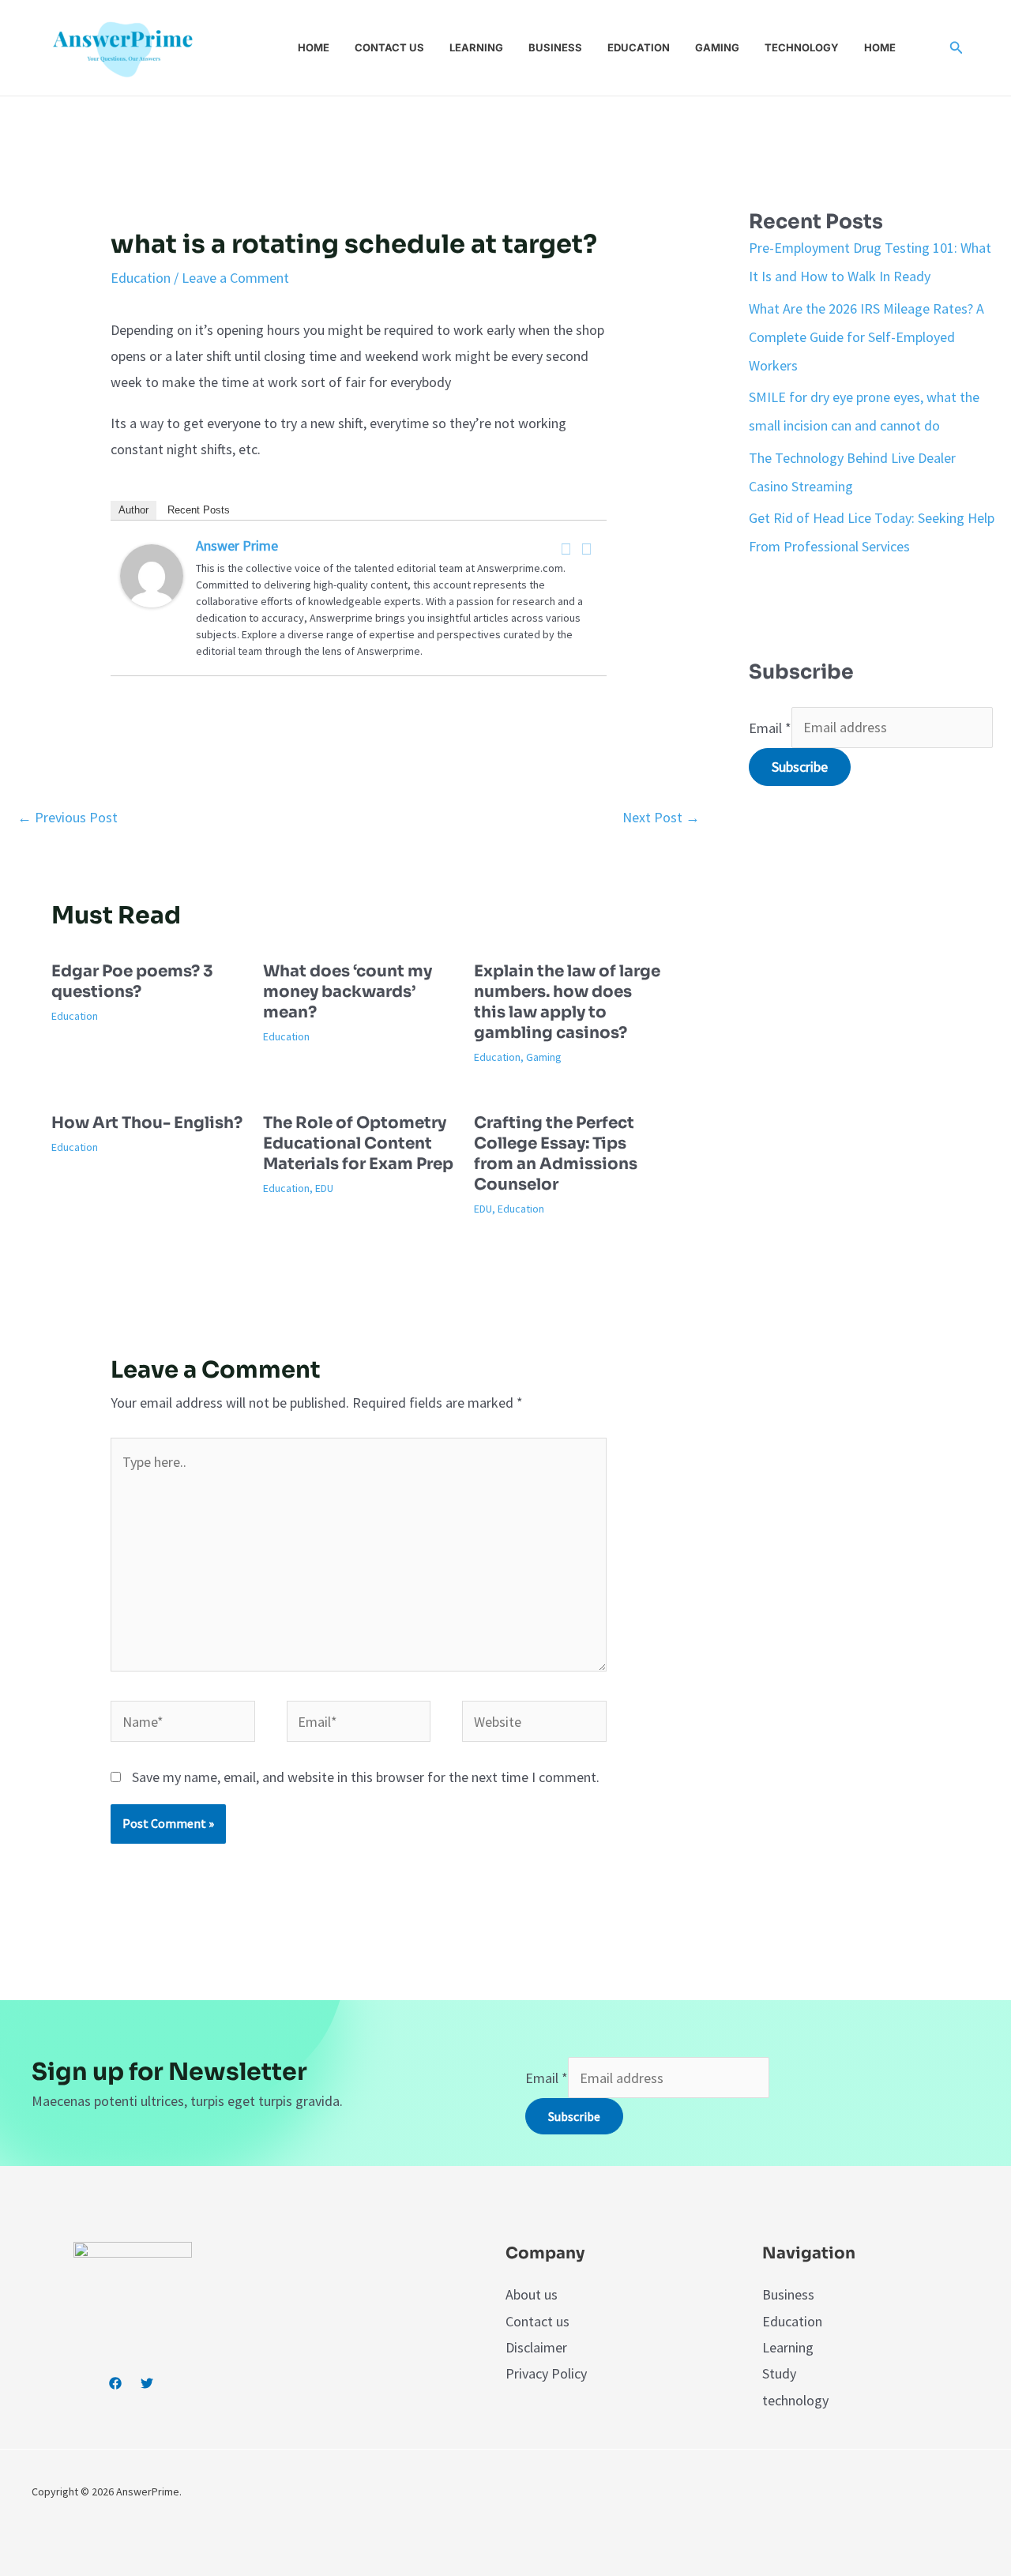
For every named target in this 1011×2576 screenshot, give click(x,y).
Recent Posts (199, 510)
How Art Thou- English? (147, 1123)
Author (133, 510)
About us (532, 2294)
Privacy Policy (546, 2373)
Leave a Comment (235, 278)
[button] (957, 48)
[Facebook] (566, 549)
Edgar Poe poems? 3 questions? (132, 982)
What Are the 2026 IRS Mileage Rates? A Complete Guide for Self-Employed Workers (866, 337)
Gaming (717, 47)
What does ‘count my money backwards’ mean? (348, 992)
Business (555, 47)
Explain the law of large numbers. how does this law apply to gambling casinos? (567, 1002)
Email (770, 727)
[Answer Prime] (152, 574)
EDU (324, 1188)
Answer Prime (237, 545)
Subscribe (800, 767)
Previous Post (68, 817)
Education (639, 47)
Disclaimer (536, 2347)
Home (314, 47)
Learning (476, 47)
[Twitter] (587, 549)
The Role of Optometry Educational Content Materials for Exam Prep (358, 1143)
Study (779, 2373)
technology (795, 2400)
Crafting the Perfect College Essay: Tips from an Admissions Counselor (556, 1154)
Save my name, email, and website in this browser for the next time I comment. (366, 1777)
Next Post (661, 817)
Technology (802, 47)
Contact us (389, 47)
